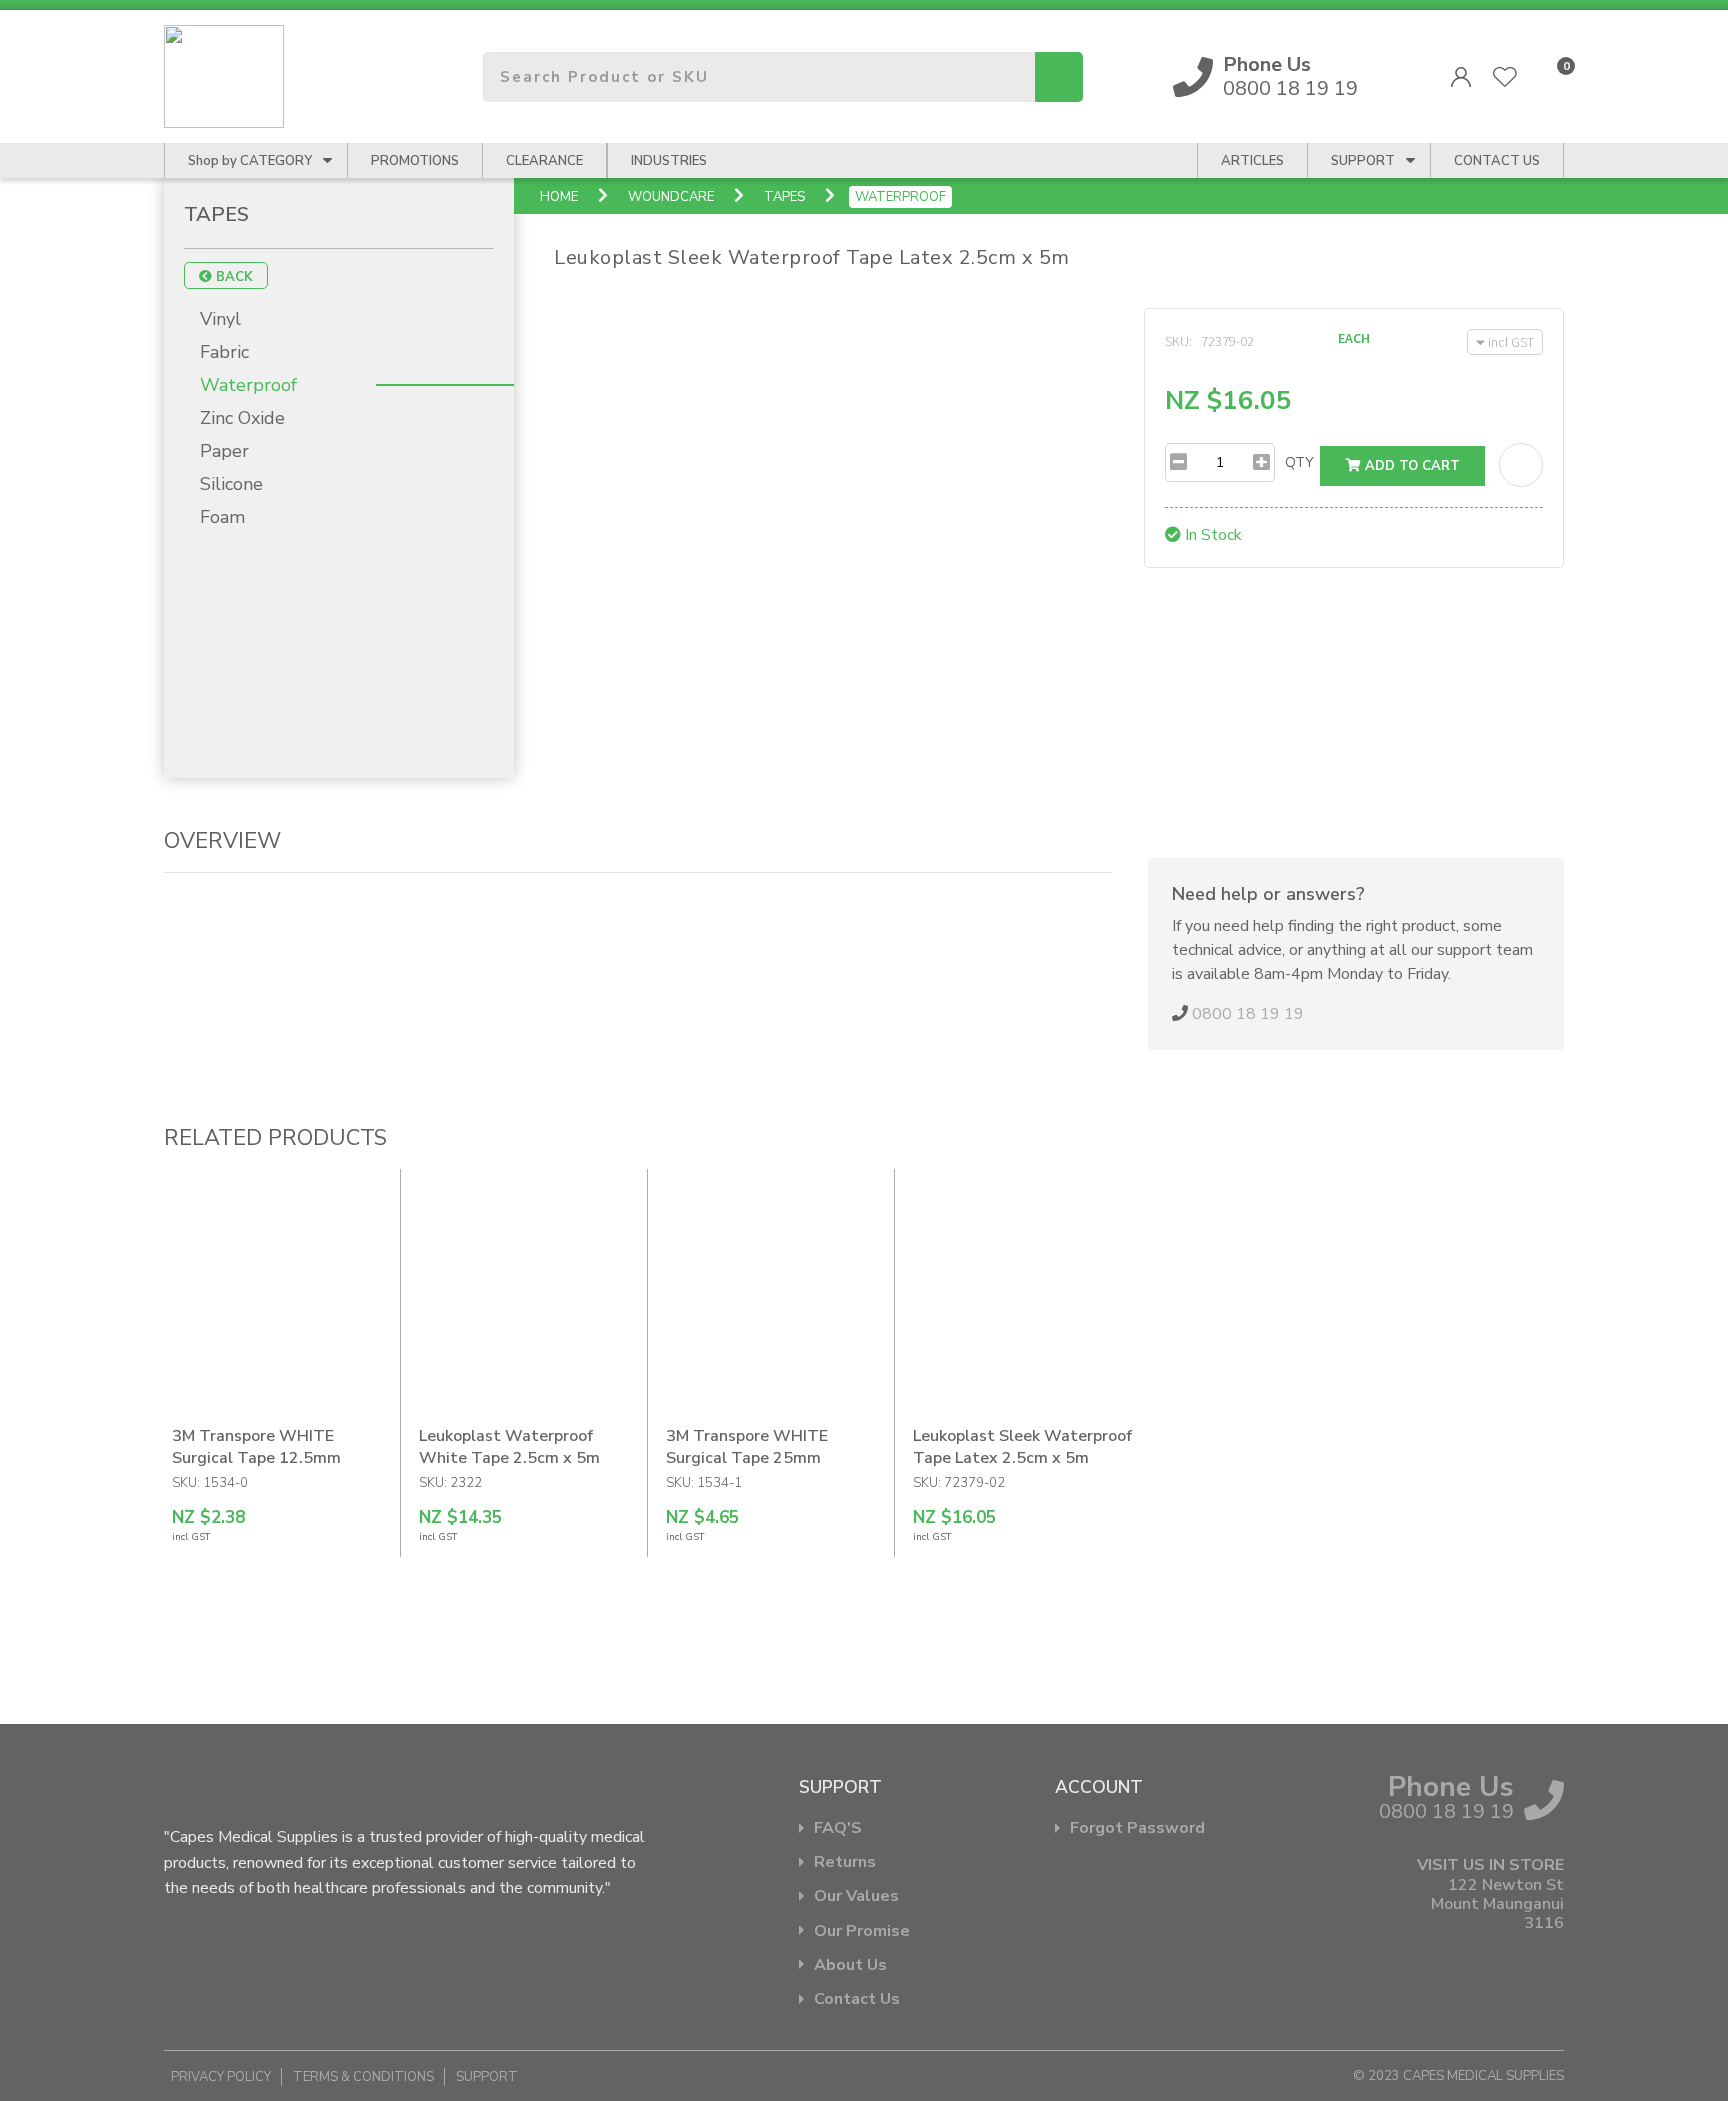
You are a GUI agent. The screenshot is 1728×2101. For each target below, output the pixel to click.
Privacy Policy (221, 2077)
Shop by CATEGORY (250, 161)
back (232, 277)
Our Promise (862, 1931)
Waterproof (900, 197)
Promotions (415, 161)
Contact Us (857, 1999)
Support (1363, 161)
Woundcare (671, 197)
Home (559, 197)
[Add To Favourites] (1521, 465)
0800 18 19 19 (1290, 77)
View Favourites (1505, 77)
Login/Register (1461, 77)
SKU (1177, 341)
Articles (1252, 161)
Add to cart (1410, 466)
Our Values (856, 1896)
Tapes (784, 197)
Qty (1299, 462)
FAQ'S (838, 1828)
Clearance (544, 161)
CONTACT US (1497, 161)
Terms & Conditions (363, 2077)
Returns (845, 1862)
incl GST (1511, 342)
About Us (850, 1965)
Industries (669, 161)
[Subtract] (1178, 462)
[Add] (1261, 462)
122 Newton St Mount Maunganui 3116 (1497, 1905)
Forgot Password (1137, 1828)
